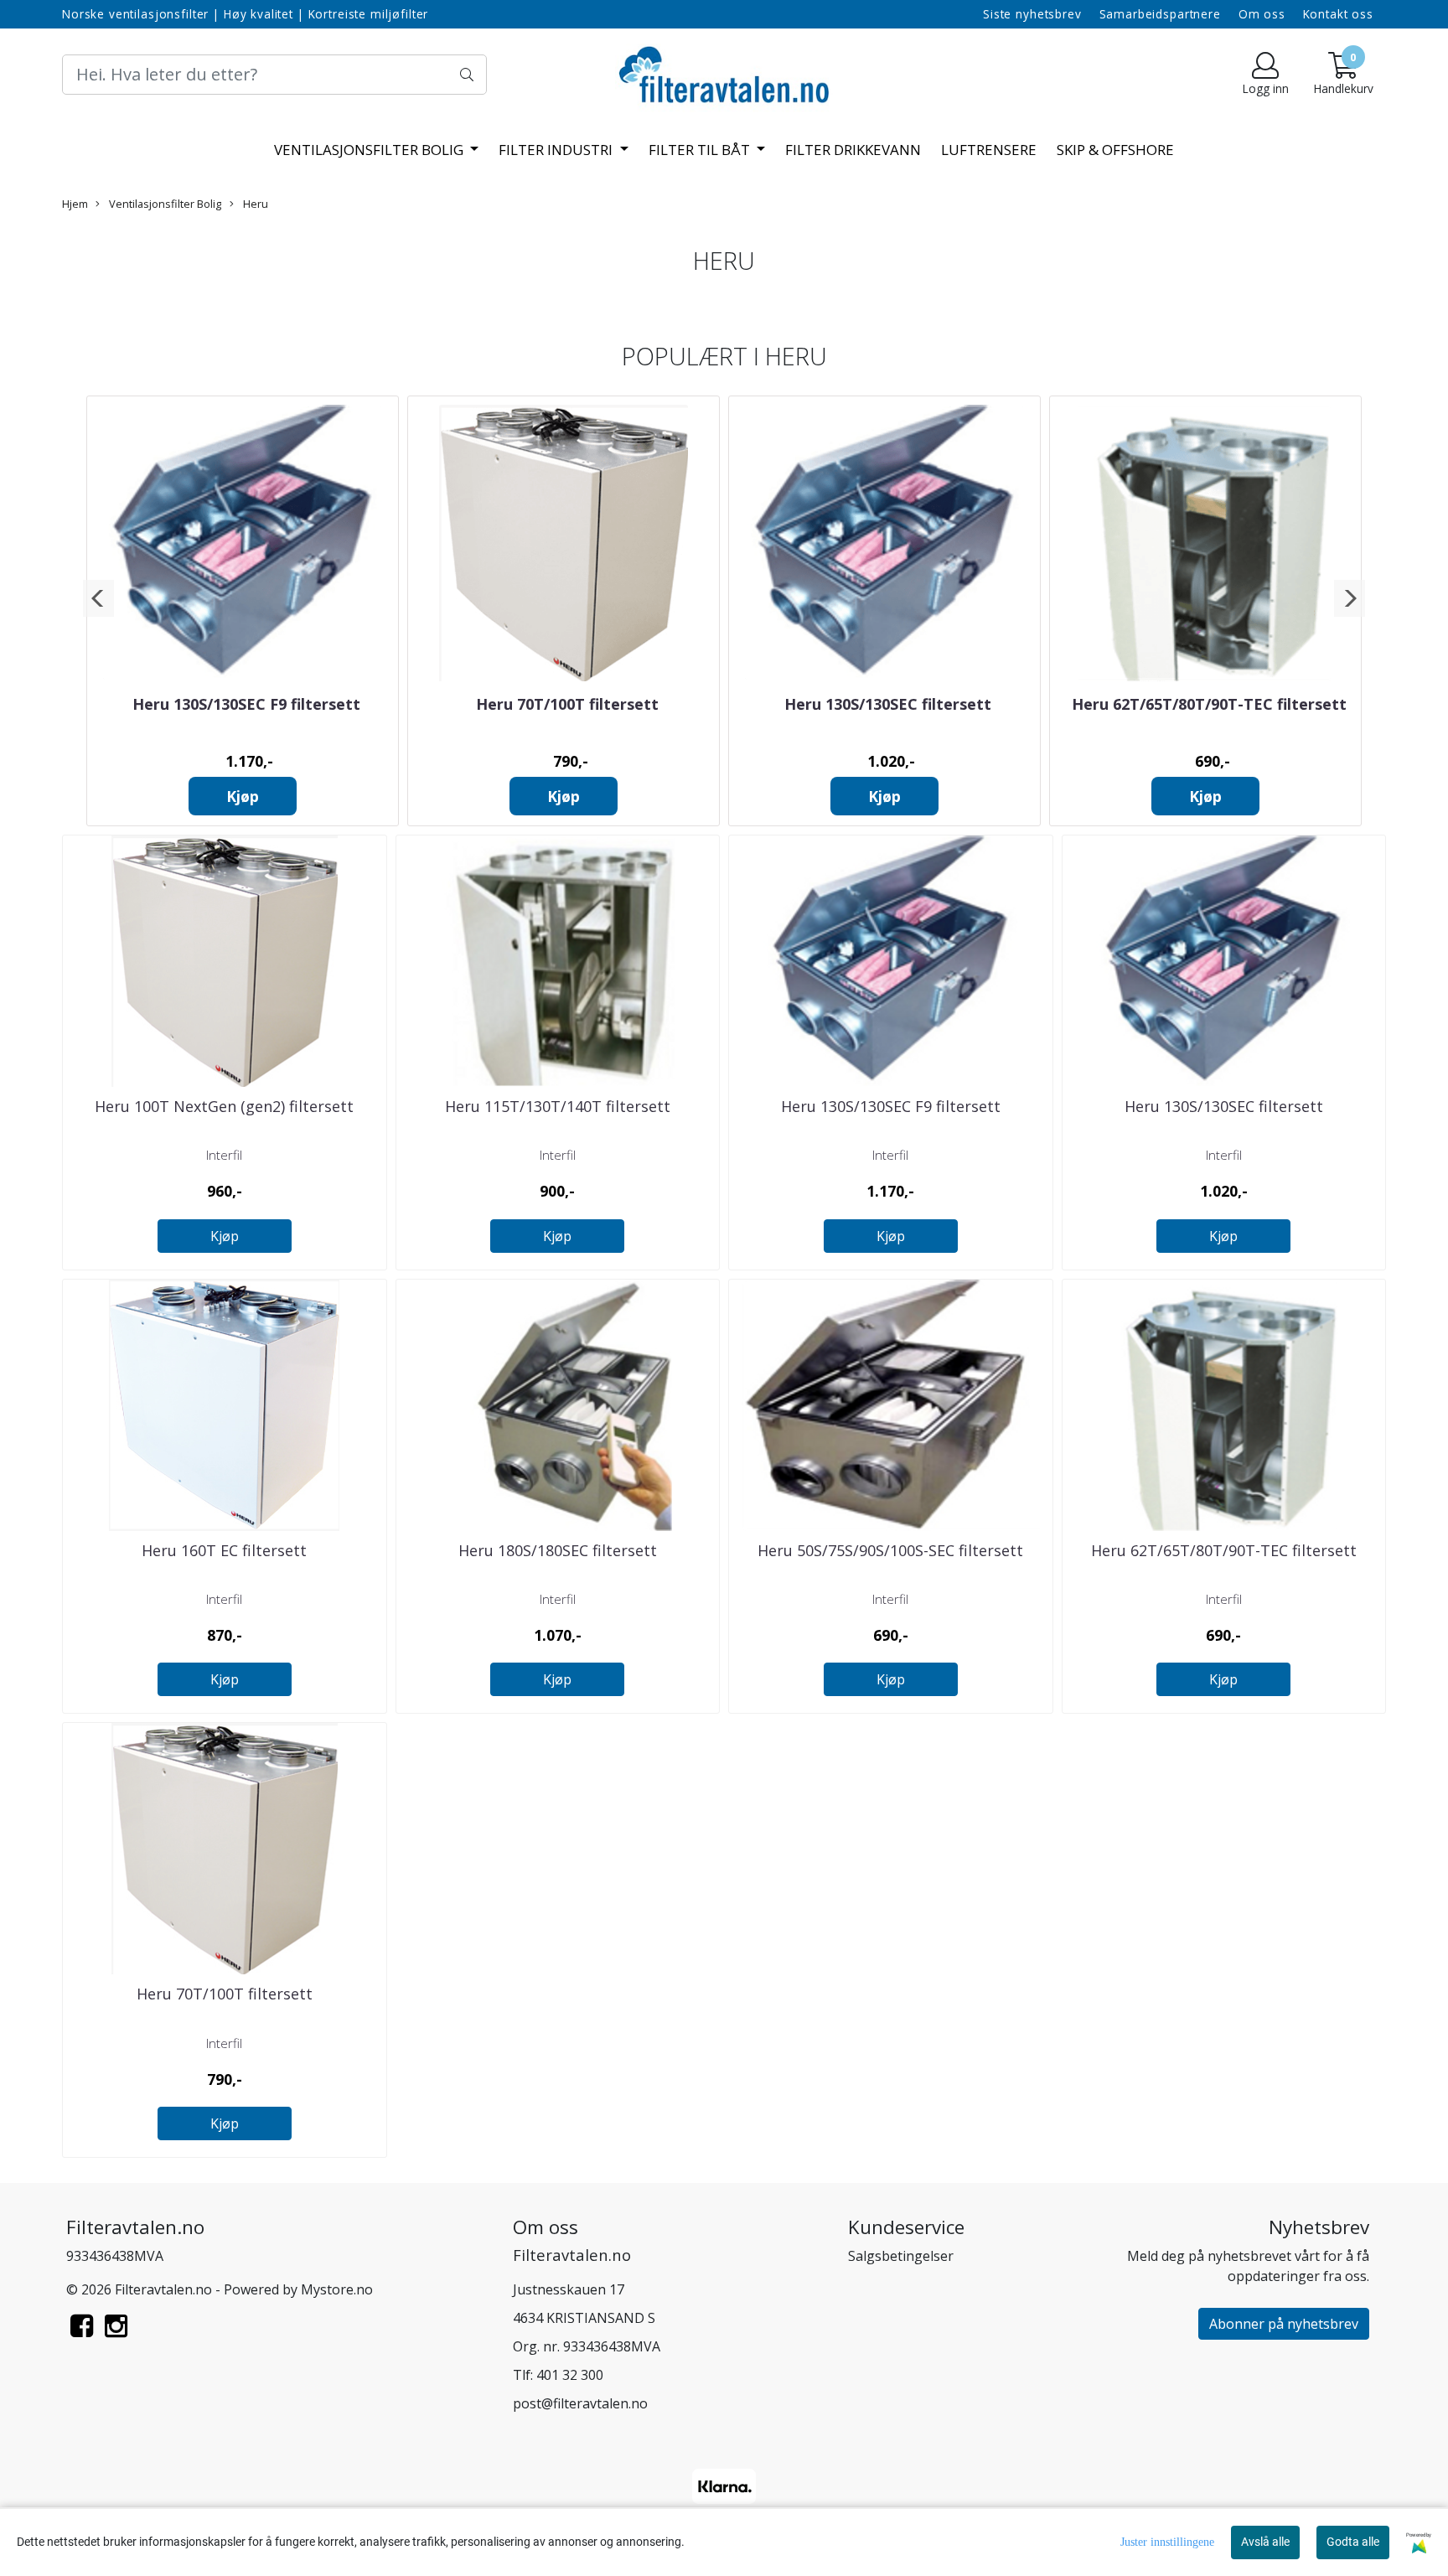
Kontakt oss (1338, 14)
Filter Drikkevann (853, 150)
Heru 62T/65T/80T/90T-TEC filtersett (1209, 704)
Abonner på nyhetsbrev (1284, 2324)
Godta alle (1353, 2542)
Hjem (75, 204)
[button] (98, 598)
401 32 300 (570, 2375)
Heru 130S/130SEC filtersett (888, 704)
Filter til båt (701, 150)
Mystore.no (337, 2289)
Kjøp (243, 796)
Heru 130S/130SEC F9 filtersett (246, 704)
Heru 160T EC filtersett (224, 1550)
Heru (254, 204)
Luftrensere (989, 150)
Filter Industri (557, 150)
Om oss (1262, 14)
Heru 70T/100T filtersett (567, 704)
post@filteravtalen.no (580, 2403)
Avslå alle (1265, 2542)
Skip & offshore (1115, 150)
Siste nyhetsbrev (1032, 14)
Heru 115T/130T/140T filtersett (558, 1106)
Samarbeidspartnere (1160, 14)
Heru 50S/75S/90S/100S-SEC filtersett (890, 1550)
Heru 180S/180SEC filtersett (558, 1550)
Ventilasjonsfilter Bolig (370, 150)
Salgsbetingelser (901, 2256)
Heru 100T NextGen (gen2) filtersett (224, 1106)
